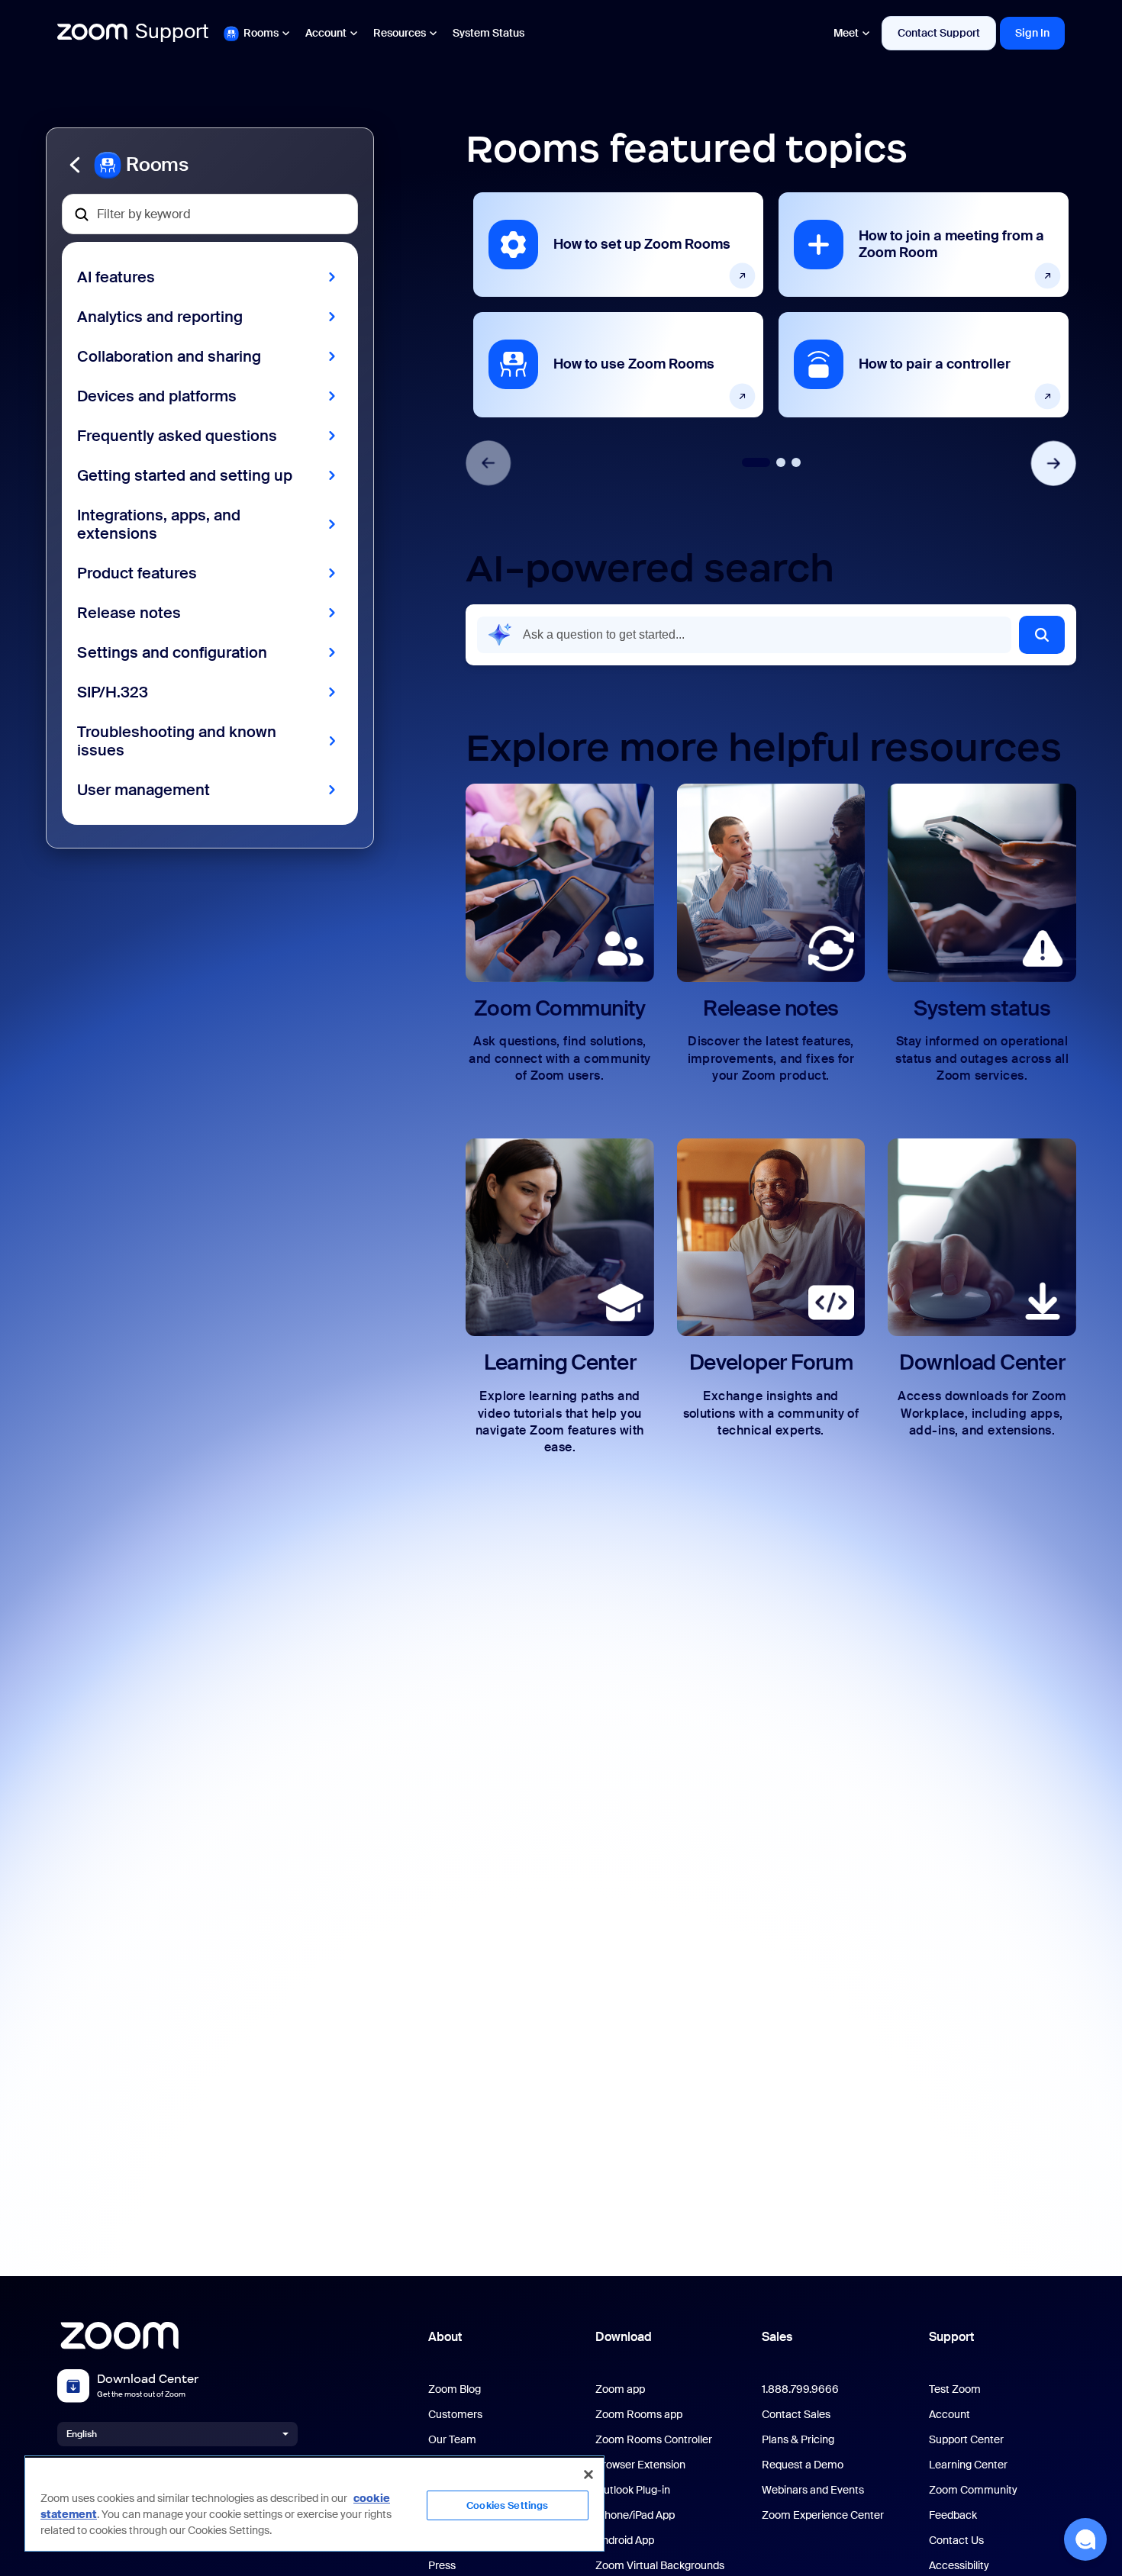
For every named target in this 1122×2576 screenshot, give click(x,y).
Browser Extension (640, 2465)
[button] (210, 165)
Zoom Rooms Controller (654, 2440)
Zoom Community (973, 2490)
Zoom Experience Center (823, 2515)
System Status (488, 33)
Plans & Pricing (798, 2440)
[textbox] (210, 214)
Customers (455, 2415)
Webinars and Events (813, 2490)
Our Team (452, 2440)
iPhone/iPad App (635, 2515)
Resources (400, 33)
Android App (625, 2541)
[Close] (588, 2475)
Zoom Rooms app (639, 2415)
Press (442, 2566)
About (445, 2337)
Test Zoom (955, 2389)
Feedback (953, 2515)
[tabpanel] (618, 304)
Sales (777, 2337)
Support (951, 2337)
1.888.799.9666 (800, 2389)
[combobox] (744, 635)
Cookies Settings (507, 2505)
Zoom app (620, 2389)
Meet (846, 33)
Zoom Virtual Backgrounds (660, 2566)
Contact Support (939, 33)
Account (326, 33)
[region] (314, 2504)
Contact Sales (796, 2415)
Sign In (1032, 33)
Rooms (261, 33)
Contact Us (956, 2541)
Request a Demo (803, 2465)
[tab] (756, 462)
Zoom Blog (455, 2389)
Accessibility (959, 2566)
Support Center (966, 2440)
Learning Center (968, 2465)
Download (624, 2337)
